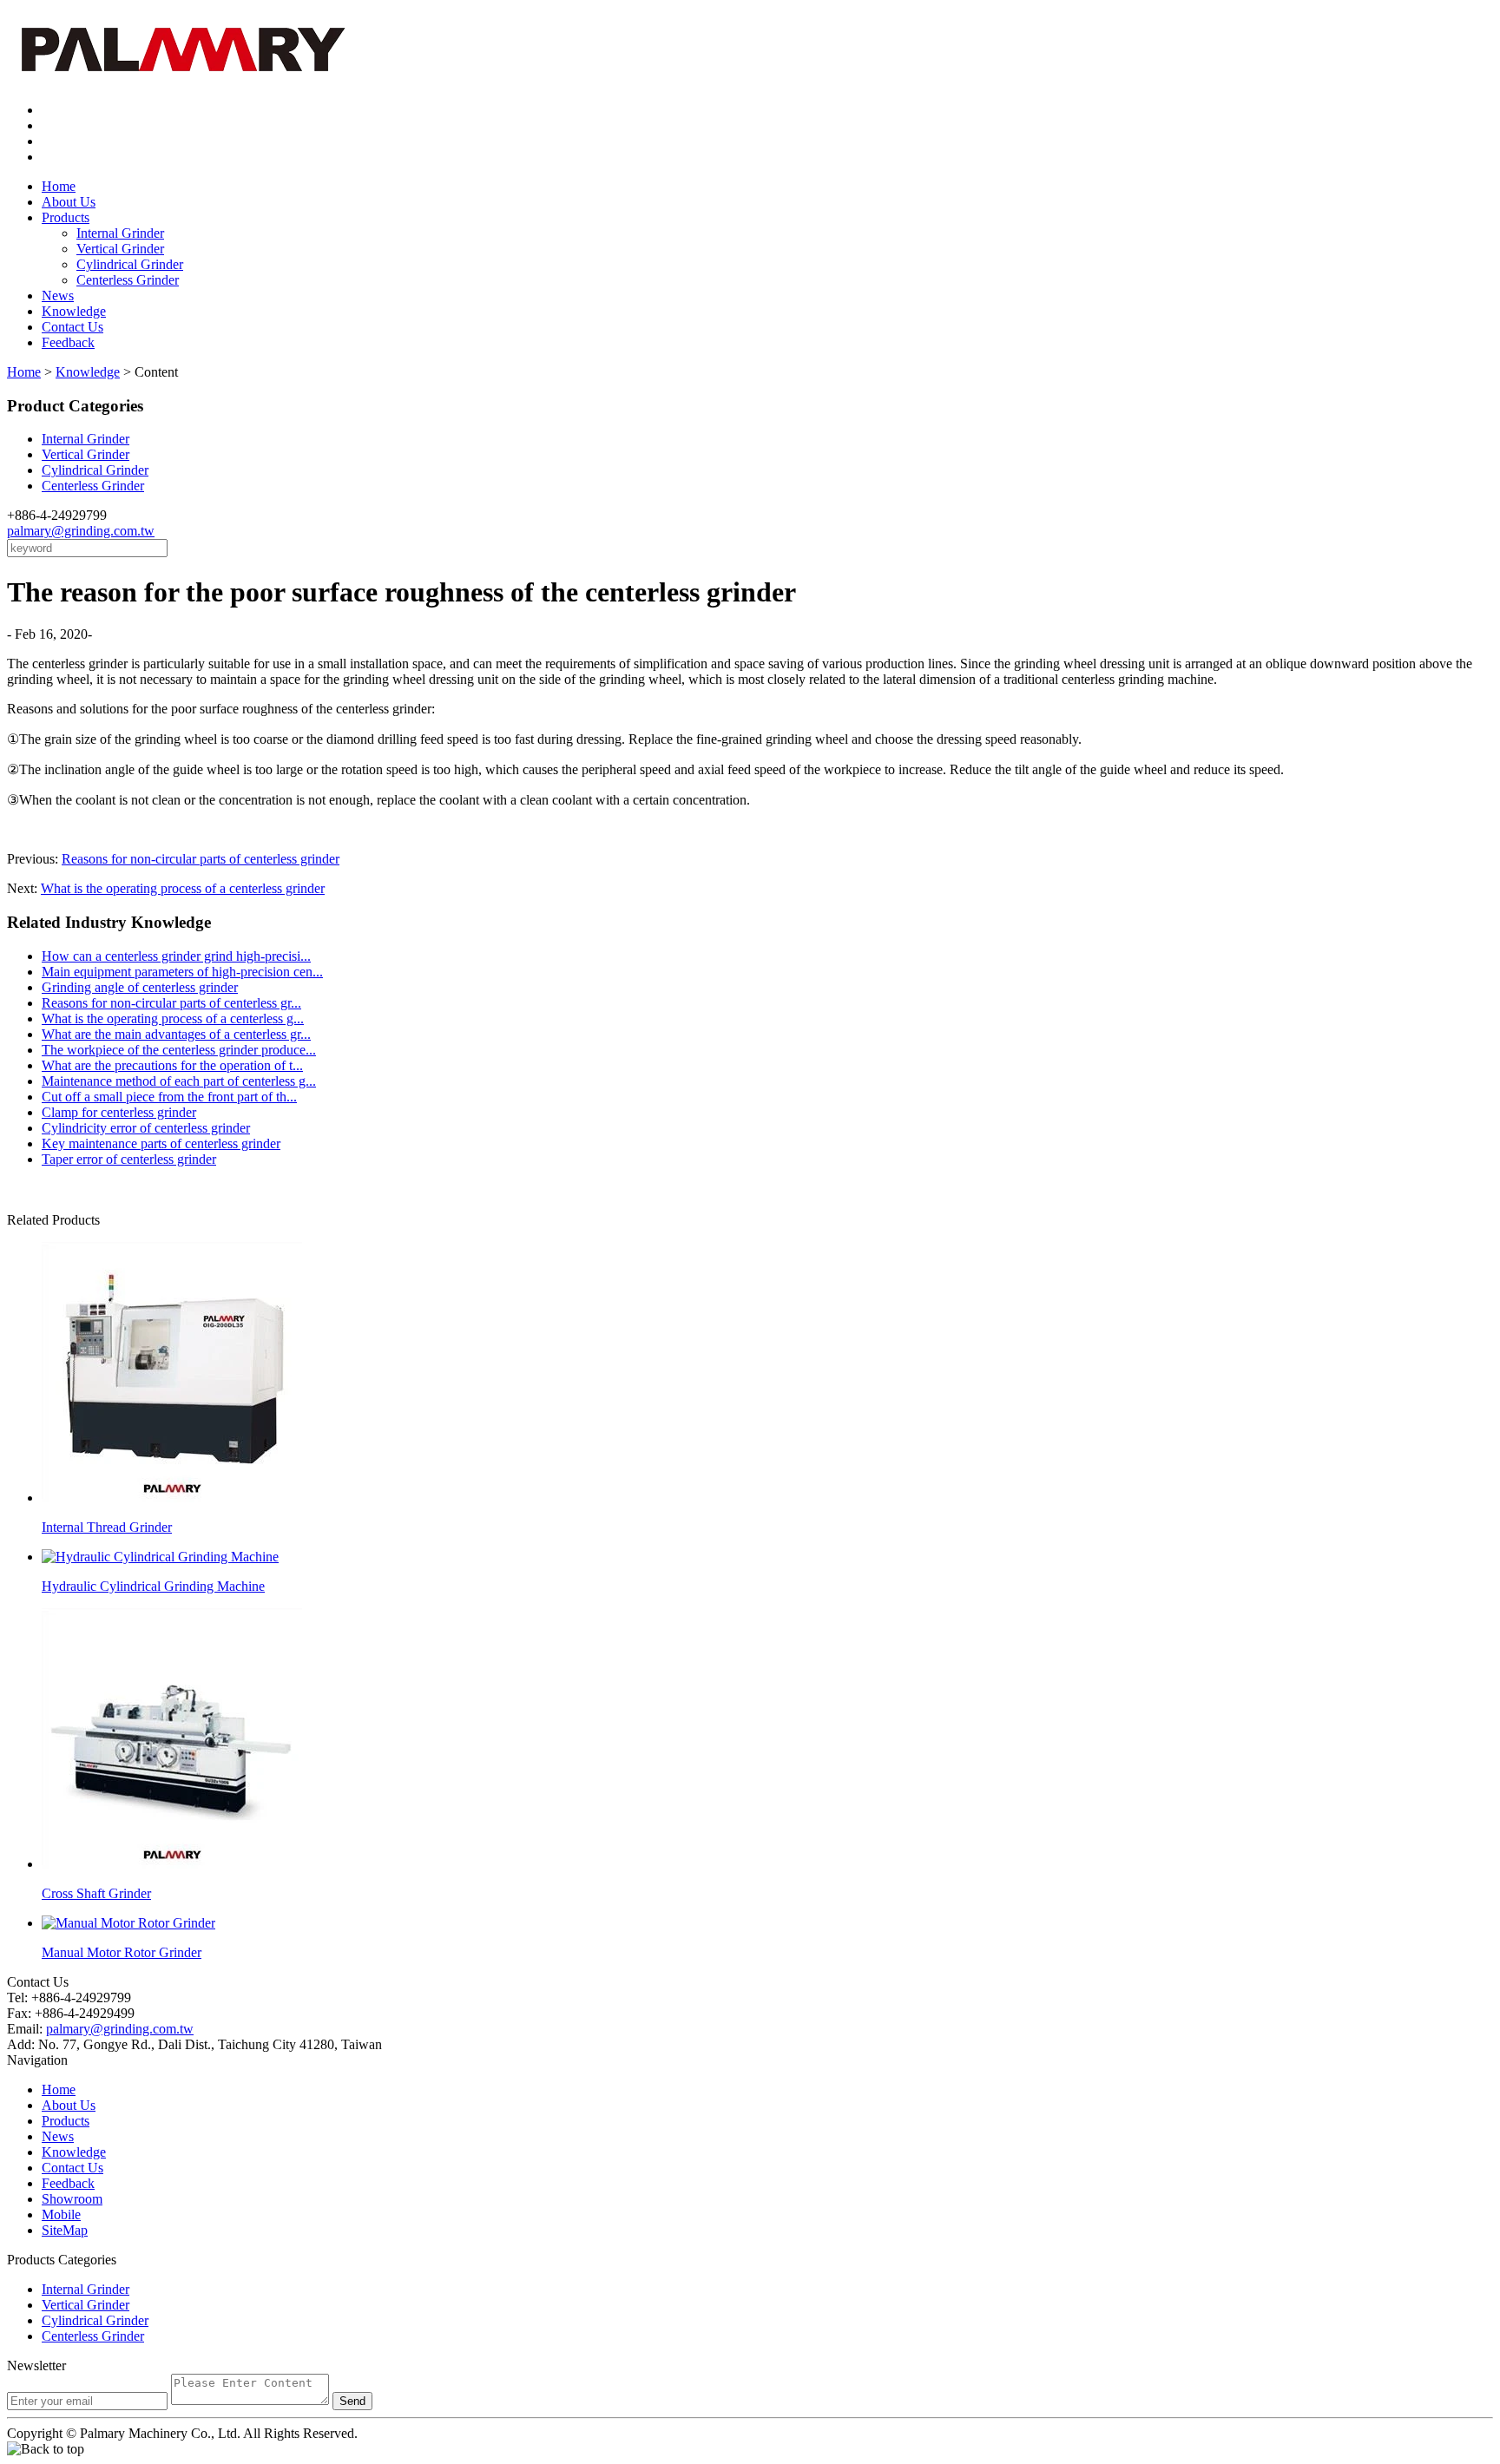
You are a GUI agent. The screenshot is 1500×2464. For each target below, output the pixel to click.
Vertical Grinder (120, 249)
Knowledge (74, 311)
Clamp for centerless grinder (119, 1112)
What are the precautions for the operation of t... (172, 1065)
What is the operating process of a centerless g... (173, 1018)
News (58, 296)
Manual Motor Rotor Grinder (122, 1952)
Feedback (68, 342)
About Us (69, 202)
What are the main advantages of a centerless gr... (176, 1034)
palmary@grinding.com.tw (81, 531)
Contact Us (72, 327)
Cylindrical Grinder (130, 264)
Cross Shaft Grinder (96, 1893)
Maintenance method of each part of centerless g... (179, 1081)
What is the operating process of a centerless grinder (183, 888)
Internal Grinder (120, 233)
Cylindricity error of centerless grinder (146, 1128)
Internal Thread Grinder (107, 1527)
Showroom (72, 2199)
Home (59, 186)
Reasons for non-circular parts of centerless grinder (201, 859)
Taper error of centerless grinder (129, 1159)
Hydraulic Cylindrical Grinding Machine (153, 1586)
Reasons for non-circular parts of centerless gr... (171, 1003)
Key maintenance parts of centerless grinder (161, 1143)
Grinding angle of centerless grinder (140, 987)
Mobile (61, 2214)
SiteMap (65, 2230)
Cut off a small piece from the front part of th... (169, 1097)
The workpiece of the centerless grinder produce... (179, 1050)
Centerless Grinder (128, 280)
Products (66, 217)
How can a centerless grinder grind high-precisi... (176, 956)
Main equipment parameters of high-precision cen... (182, 972)
